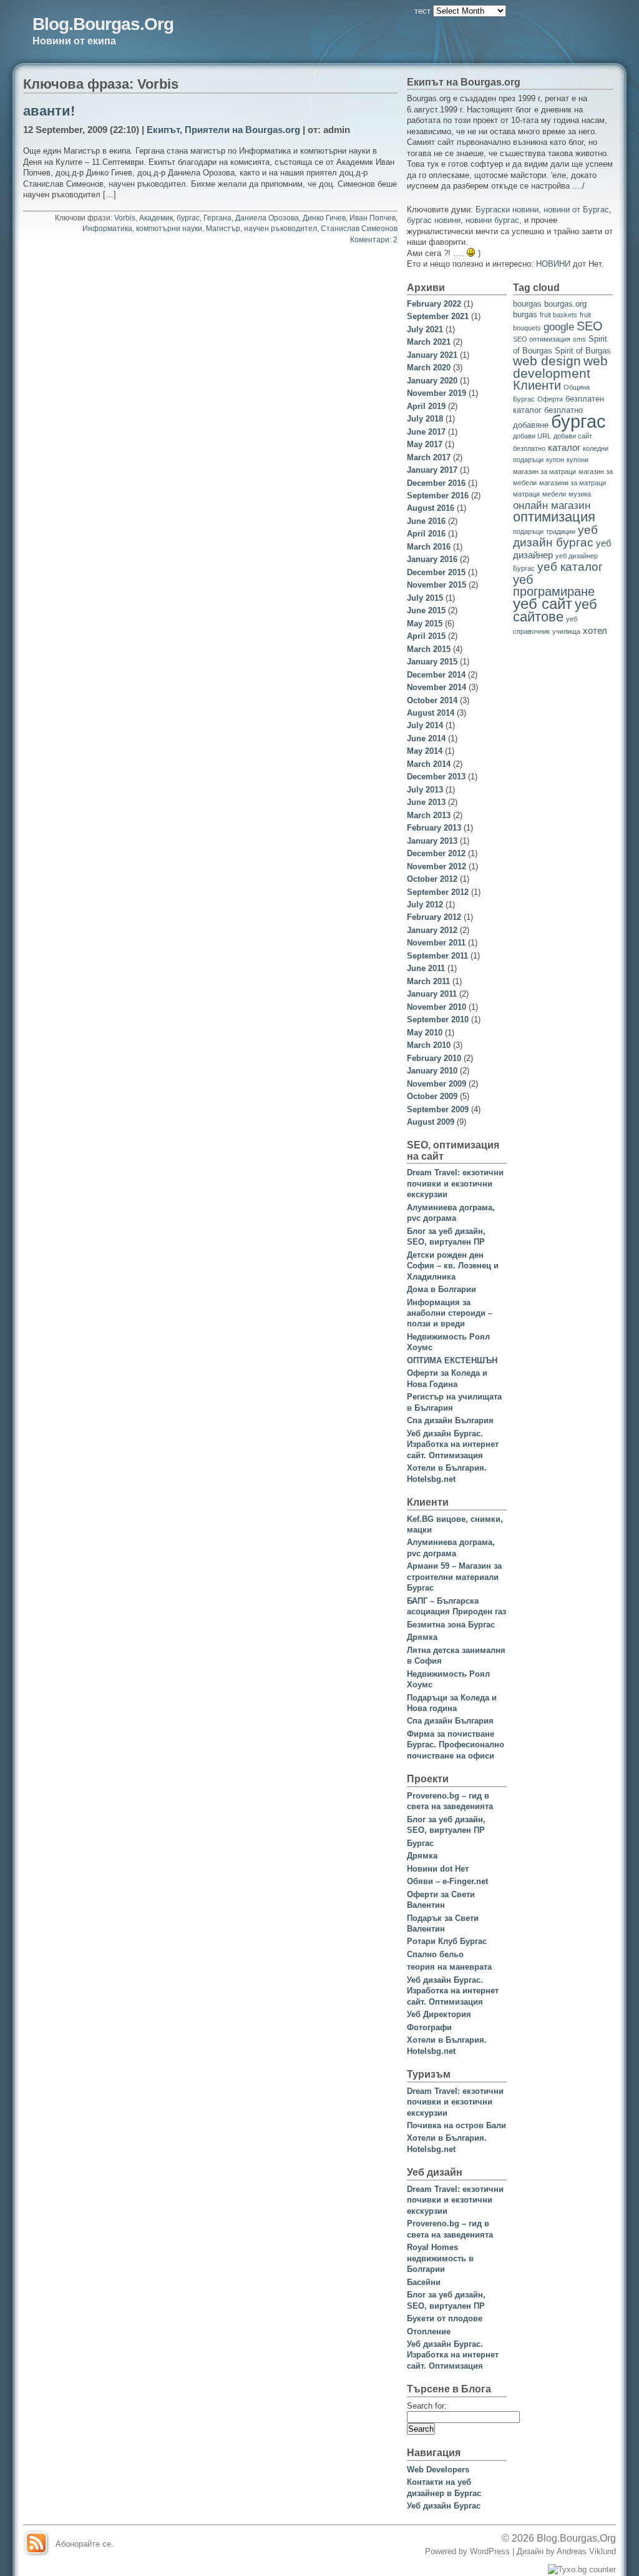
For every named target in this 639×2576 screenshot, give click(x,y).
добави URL (532, 436)
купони (578, 460)
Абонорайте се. (85, 2544)
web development (560, 367)
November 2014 (437, 687)
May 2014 (425, 751)
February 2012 (434, 917)
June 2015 (426, 610)
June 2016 (426, 521)
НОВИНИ (553, 264)
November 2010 (437, 1007)
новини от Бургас (576, 210)
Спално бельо (435, 1954)
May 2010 (425, 1033)
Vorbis (125, 218)
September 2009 (438, 1109)
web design (547, 361)
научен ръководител (280, 229)
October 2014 (432, 700)
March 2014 (429, 764)
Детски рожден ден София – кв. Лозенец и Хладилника (453, 1266)
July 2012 (425, 905)
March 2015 (429, 649)
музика (580, 494)
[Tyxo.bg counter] (582, 2569)
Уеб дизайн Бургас (444, 2506)
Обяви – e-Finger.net (447, 1881)
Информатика (107, 229)
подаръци (528, 531)
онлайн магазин (552, 506)
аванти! (49, 111)
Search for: (427, 2406)
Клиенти (537, 385)
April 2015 (426, 636)
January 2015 (432, 662)
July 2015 (425, 598)
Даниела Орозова (267, 218)
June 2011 (426, 968)
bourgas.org (565, 304)
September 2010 (438, 1019)
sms (579, 339)
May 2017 (425, 444)
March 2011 (428, 981)
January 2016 (432, 559)
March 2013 (429, 815)
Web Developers (438, 2470)
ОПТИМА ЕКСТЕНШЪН (452, 1360)
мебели (554, 494)
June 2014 (426, 738)
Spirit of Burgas (583, 351)
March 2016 (429, 547)
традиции (561, 531)
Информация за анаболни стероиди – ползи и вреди (450, 1313)
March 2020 (429, 368)
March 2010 (429, 1045)
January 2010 (432, 1071)
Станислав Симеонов (359, 229)
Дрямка (422, 1637)
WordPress (490, 2551)
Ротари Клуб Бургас (447, 1941)
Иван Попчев (373, 218)
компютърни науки (169, 229)
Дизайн (531, 2551)
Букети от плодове (445, 2318)
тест (422, 11)
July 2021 (425, 329)
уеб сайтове (555, 610)
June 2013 (426, 802)
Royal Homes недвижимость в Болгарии (440, 2258)
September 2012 (438, 892)
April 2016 (426, 534)
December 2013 (436, 777)
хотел (595, 630)
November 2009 (437, 1084)
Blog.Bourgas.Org (103, 24)
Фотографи (429, 2027)
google (559, 327)
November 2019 (437, 393)
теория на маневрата (449, 1967)
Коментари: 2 (374, 240)
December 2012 (436, 853)
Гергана (217, 218)
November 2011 (436, 943)
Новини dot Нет (438, 1869)
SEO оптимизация (542, 339)
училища (566, 631)
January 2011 (432, 994)
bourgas (527, 304)
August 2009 (431, 1122)
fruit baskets (559, 315)
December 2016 (436, 483)
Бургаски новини (507, 210)
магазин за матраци (544, 471)
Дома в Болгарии (441, 1289)
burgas (525, 314)
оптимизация (554, 517)
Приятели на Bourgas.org (242, 130)
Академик (156, 218)
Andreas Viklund (586, 2551)
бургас (188, 218)
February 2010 (434, 1058)
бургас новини (434, 220)
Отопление (429, 2332)
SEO (590, 326)
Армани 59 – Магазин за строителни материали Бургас (454, 1577)
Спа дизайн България (450, 1420)
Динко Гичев (324, 218)
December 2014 (436, 675)
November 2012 (437, 866)
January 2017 (432, 470)
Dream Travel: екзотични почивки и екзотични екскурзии (455, 1183)
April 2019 (426, 406)
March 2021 (429, 342)
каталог (564, 447)
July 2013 (425, 790)
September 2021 (438, 316)
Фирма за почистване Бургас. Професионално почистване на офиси (456, 1745)
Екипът (163, 130)
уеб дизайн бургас (555, 536)
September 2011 (437, 956)
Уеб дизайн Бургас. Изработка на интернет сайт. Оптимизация (453, 1444)
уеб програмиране (554, 585)
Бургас (420, 1843)
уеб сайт (543, 604)
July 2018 (425, 419)
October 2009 (432, 1096)
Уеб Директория (439, 2014)
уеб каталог (570, 566)
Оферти (550, 399)
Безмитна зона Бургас (451, 1625)
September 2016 (438, 496)
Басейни (424, 2282)
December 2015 (436, 572)
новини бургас (492, 220)
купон (555, 460)
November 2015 (437, 585)
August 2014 (431, 713)
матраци (526, 494)
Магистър (223, 229)
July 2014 (425, 725)
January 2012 (432, 930)
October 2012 (432, 879)
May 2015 (425, 624)
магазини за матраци (573, 483)
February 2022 (434, 304)
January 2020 (432, 381)
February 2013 (434, 828)
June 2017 (426, 432)
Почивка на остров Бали (456, 2125)
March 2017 (429, 457)
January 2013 (432, 841)
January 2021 (432, 355)
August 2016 (431, 508)
